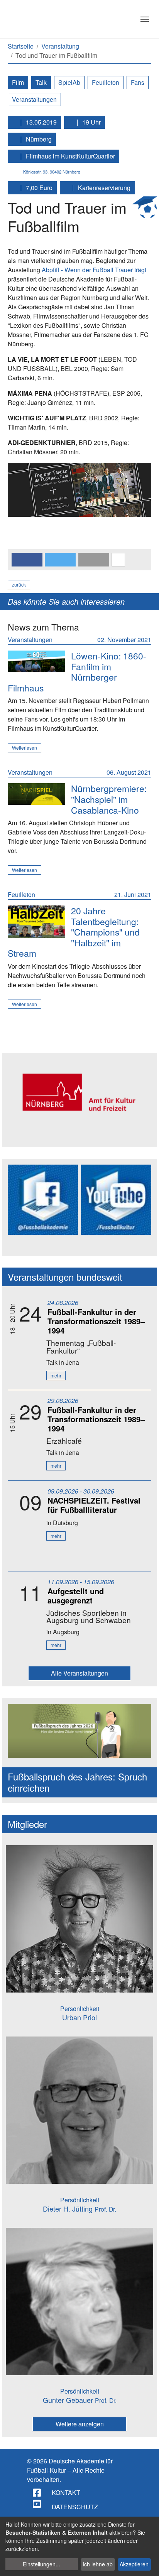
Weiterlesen (25, 748)
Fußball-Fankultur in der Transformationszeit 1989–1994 (96, 1321)
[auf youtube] (37, 2504)
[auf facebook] (37, 2493)
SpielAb (69, 82)
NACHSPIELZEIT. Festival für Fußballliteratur (94, 1505)
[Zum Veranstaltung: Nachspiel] (36, 794)
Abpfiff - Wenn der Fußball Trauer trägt (94, 270)
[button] (27, 560)
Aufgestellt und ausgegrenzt (76, 1596)
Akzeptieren (134, 2564)
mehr (56, 1375)
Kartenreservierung (103, 188)
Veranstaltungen (34, 99)
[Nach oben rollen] (146, 2563)
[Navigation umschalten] (145, 19)
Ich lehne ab (98, 2564)
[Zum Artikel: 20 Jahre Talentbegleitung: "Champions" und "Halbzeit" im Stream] (36, 922)
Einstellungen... (41, 2564)
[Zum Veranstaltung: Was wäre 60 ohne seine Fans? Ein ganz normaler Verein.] (36, 661)
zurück (19, 584)
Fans (138, 82)
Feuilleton (106, 82)
